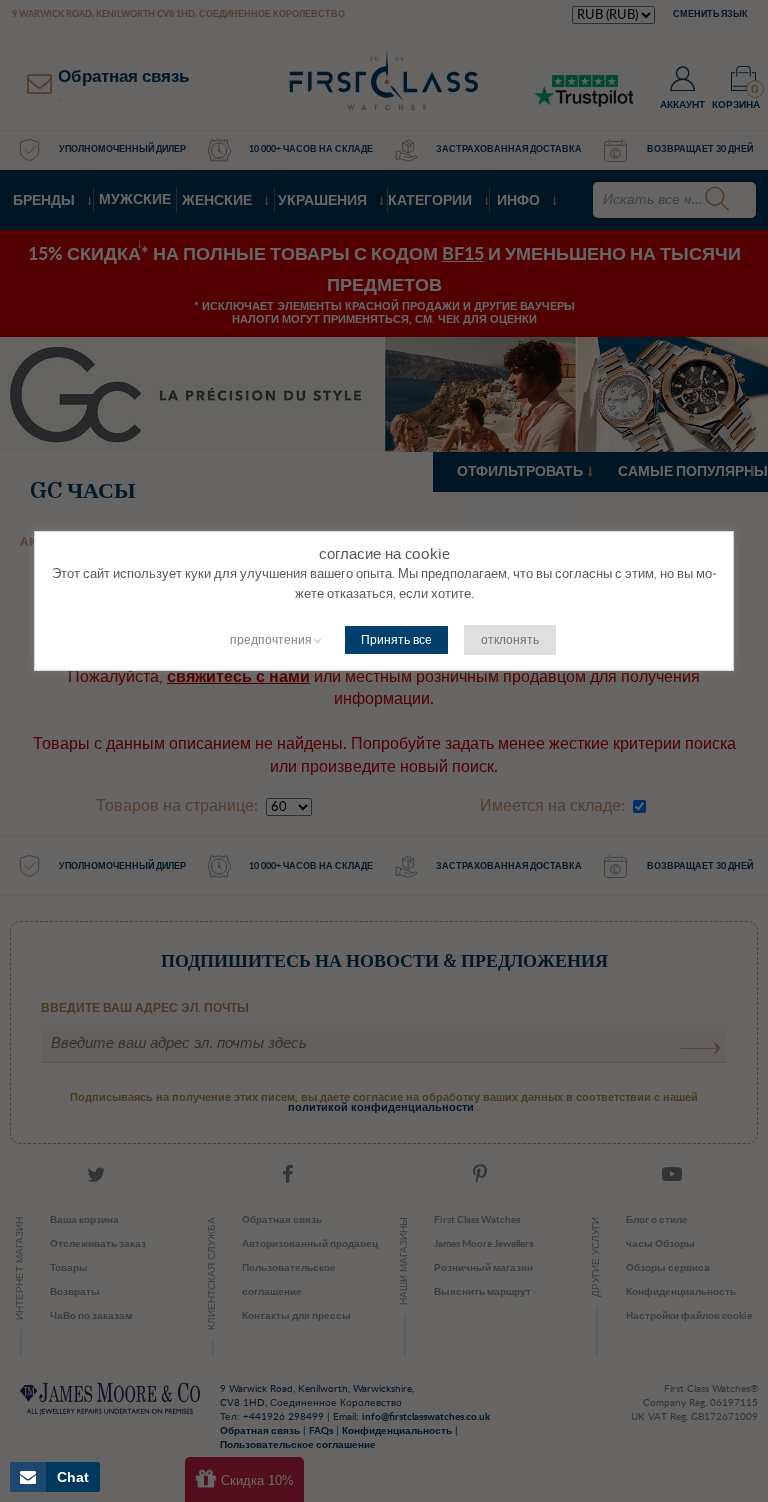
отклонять (510, 640)
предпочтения (271, 640)
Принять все (396, 640)
